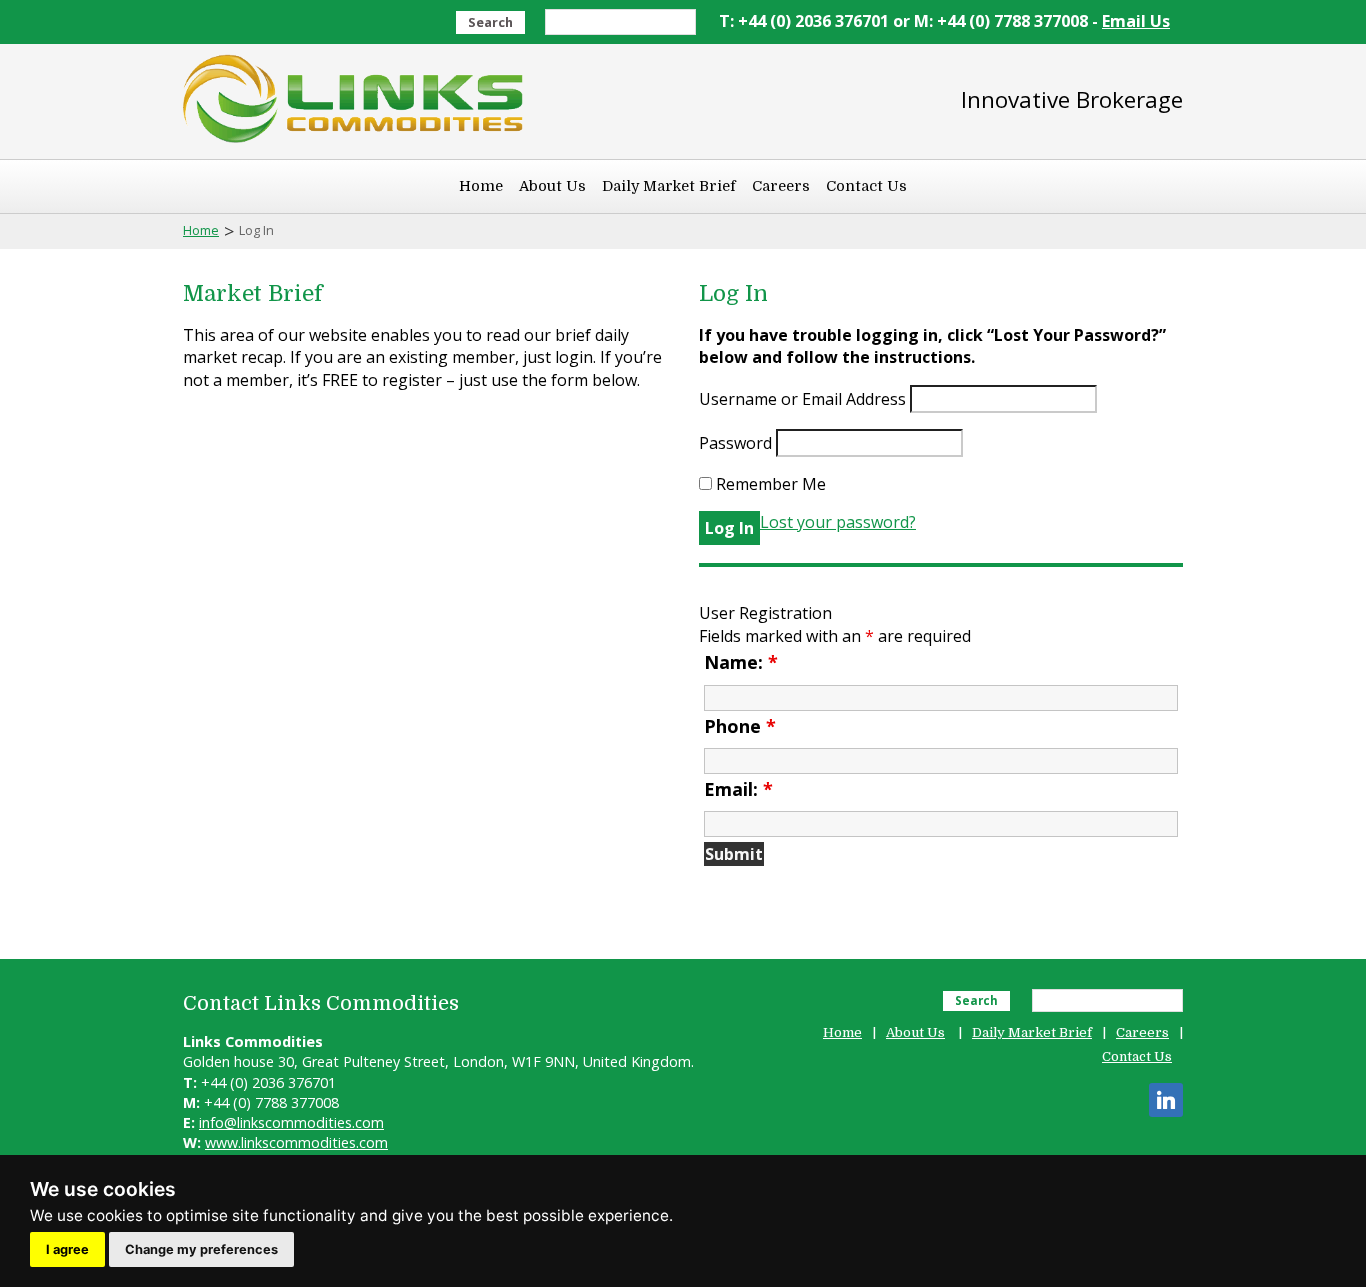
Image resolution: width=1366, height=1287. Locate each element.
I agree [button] (67, 1249)
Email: (738, 789)
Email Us (1136, 21)
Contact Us (866, 186)
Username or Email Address (802, 399)
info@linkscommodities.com (291, 1122)
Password (735, 443)
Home (481, 186)
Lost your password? (838, 522)
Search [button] (490, 22)
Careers (781, 186)
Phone (740, 726)
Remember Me (769, 484)
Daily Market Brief (669, 186)
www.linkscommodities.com (296, 1142)
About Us (552, 186)
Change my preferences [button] (201, 1249)
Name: (741, 662)
